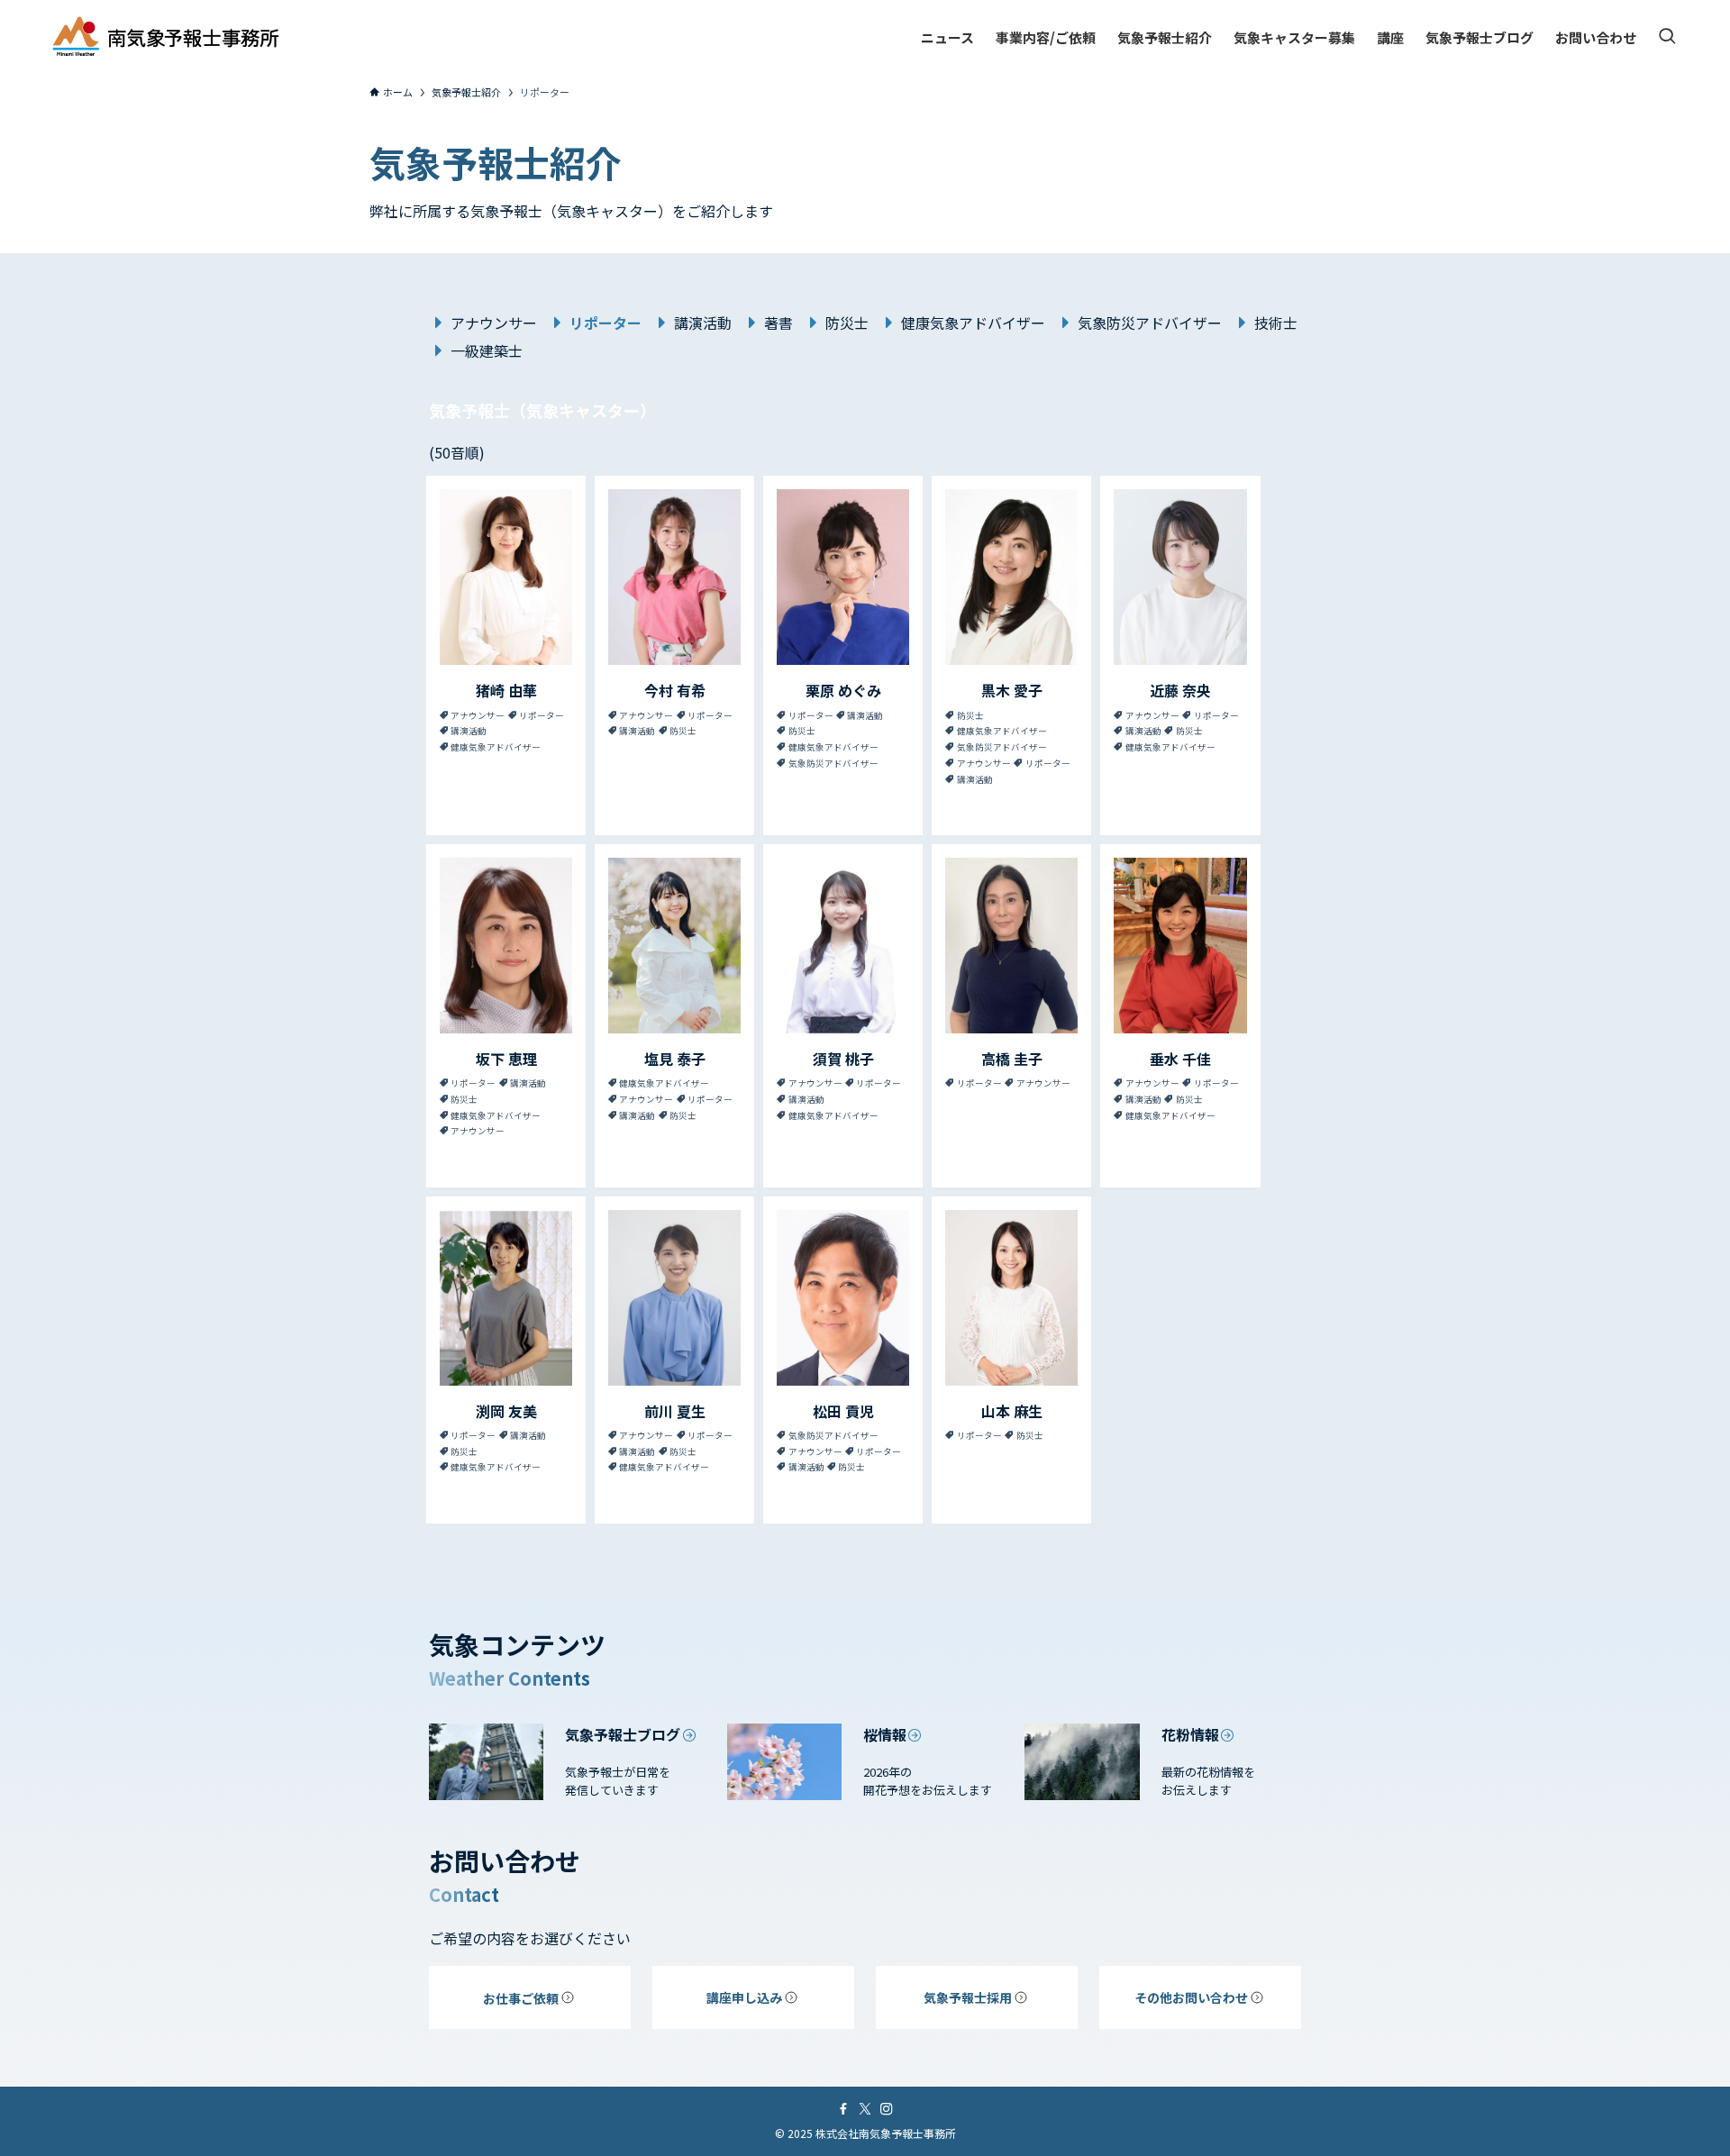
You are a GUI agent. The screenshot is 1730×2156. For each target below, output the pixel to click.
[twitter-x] (865, 2109)
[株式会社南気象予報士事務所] (166, 37)
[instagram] (887, 2109)
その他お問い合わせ (1191, 1997)
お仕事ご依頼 (521, 1998)
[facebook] (843, 2109)
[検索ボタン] (1667, 37)
